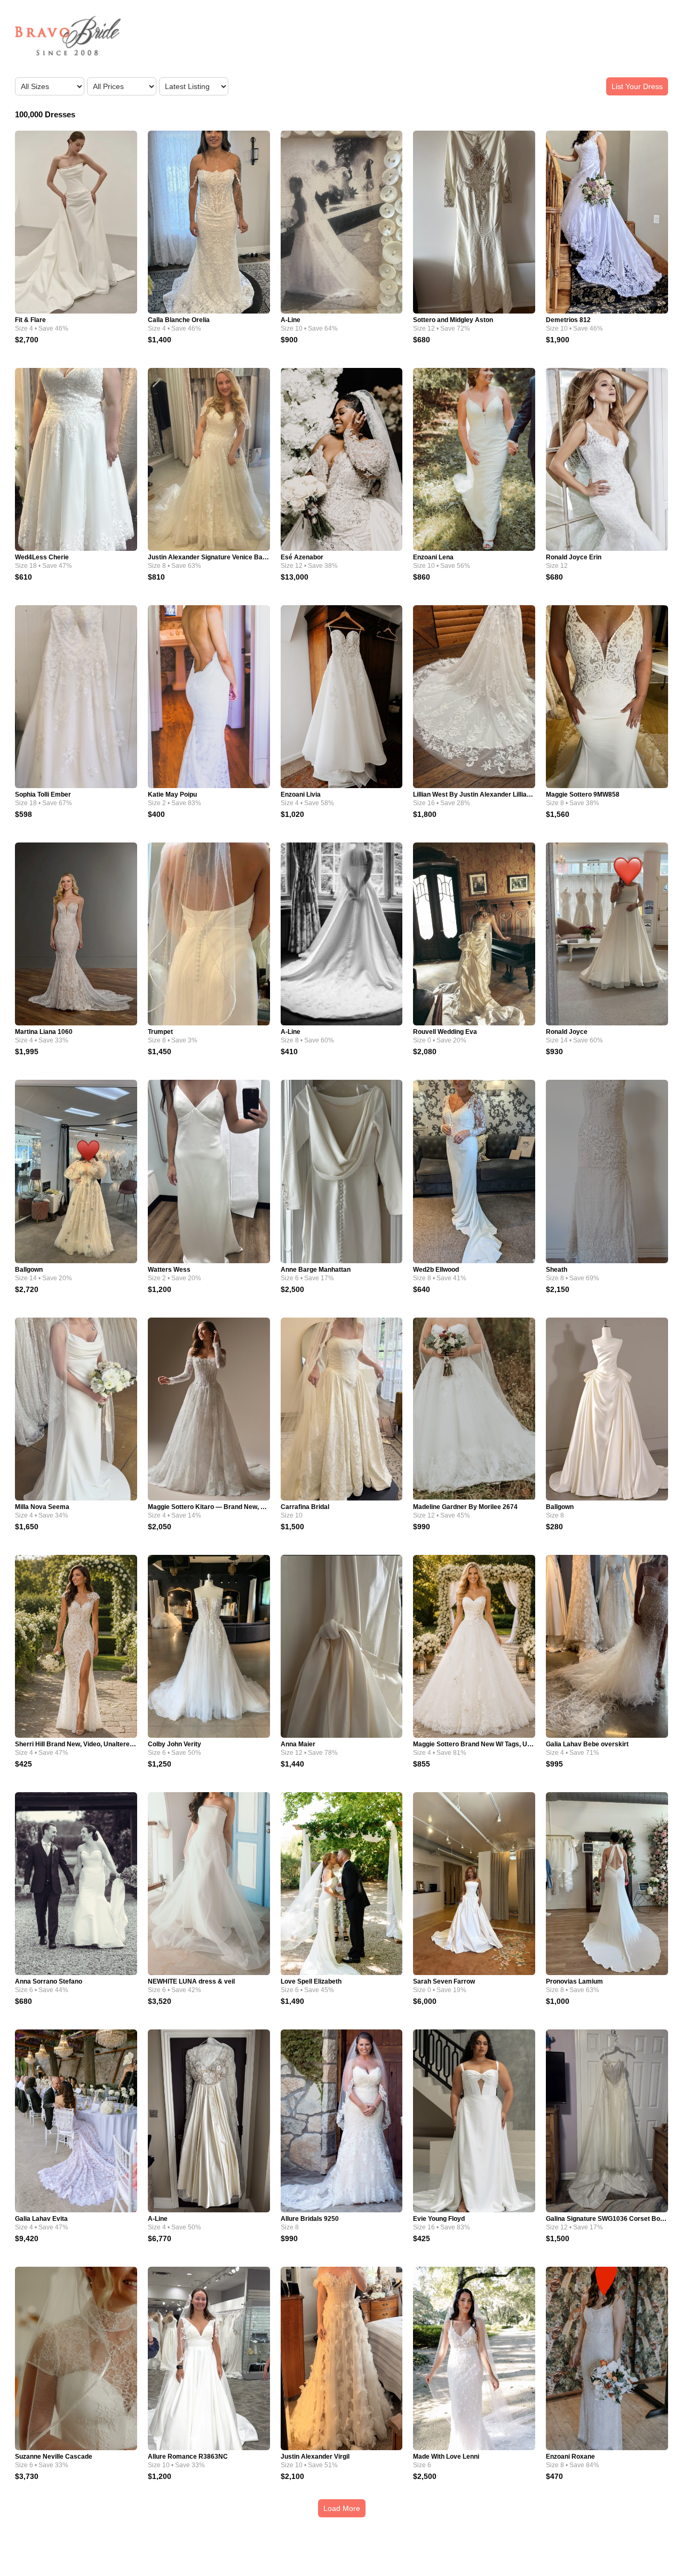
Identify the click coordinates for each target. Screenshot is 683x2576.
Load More (342, 2508)
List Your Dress (637, 86)
